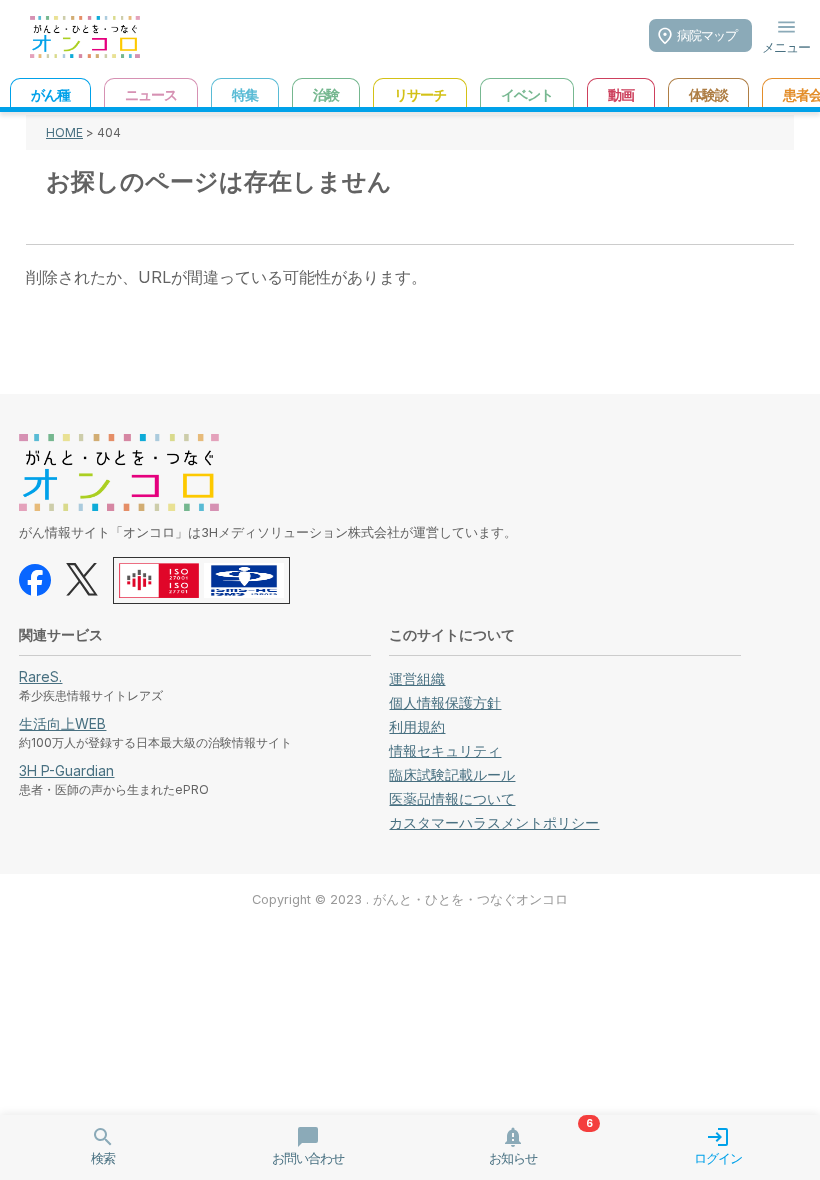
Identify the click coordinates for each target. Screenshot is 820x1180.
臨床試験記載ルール (452, 774)
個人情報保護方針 (445, 702)
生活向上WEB (62, 723)
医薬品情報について (452, 798)
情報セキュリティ (445, 750)
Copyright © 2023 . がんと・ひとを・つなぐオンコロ (410, 899)
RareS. (40, 676)
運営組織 (417, 678)
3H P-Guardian (66, 770)
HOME (64, 132)
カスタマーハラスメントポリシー (494, 822)
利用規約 (417, 726)
